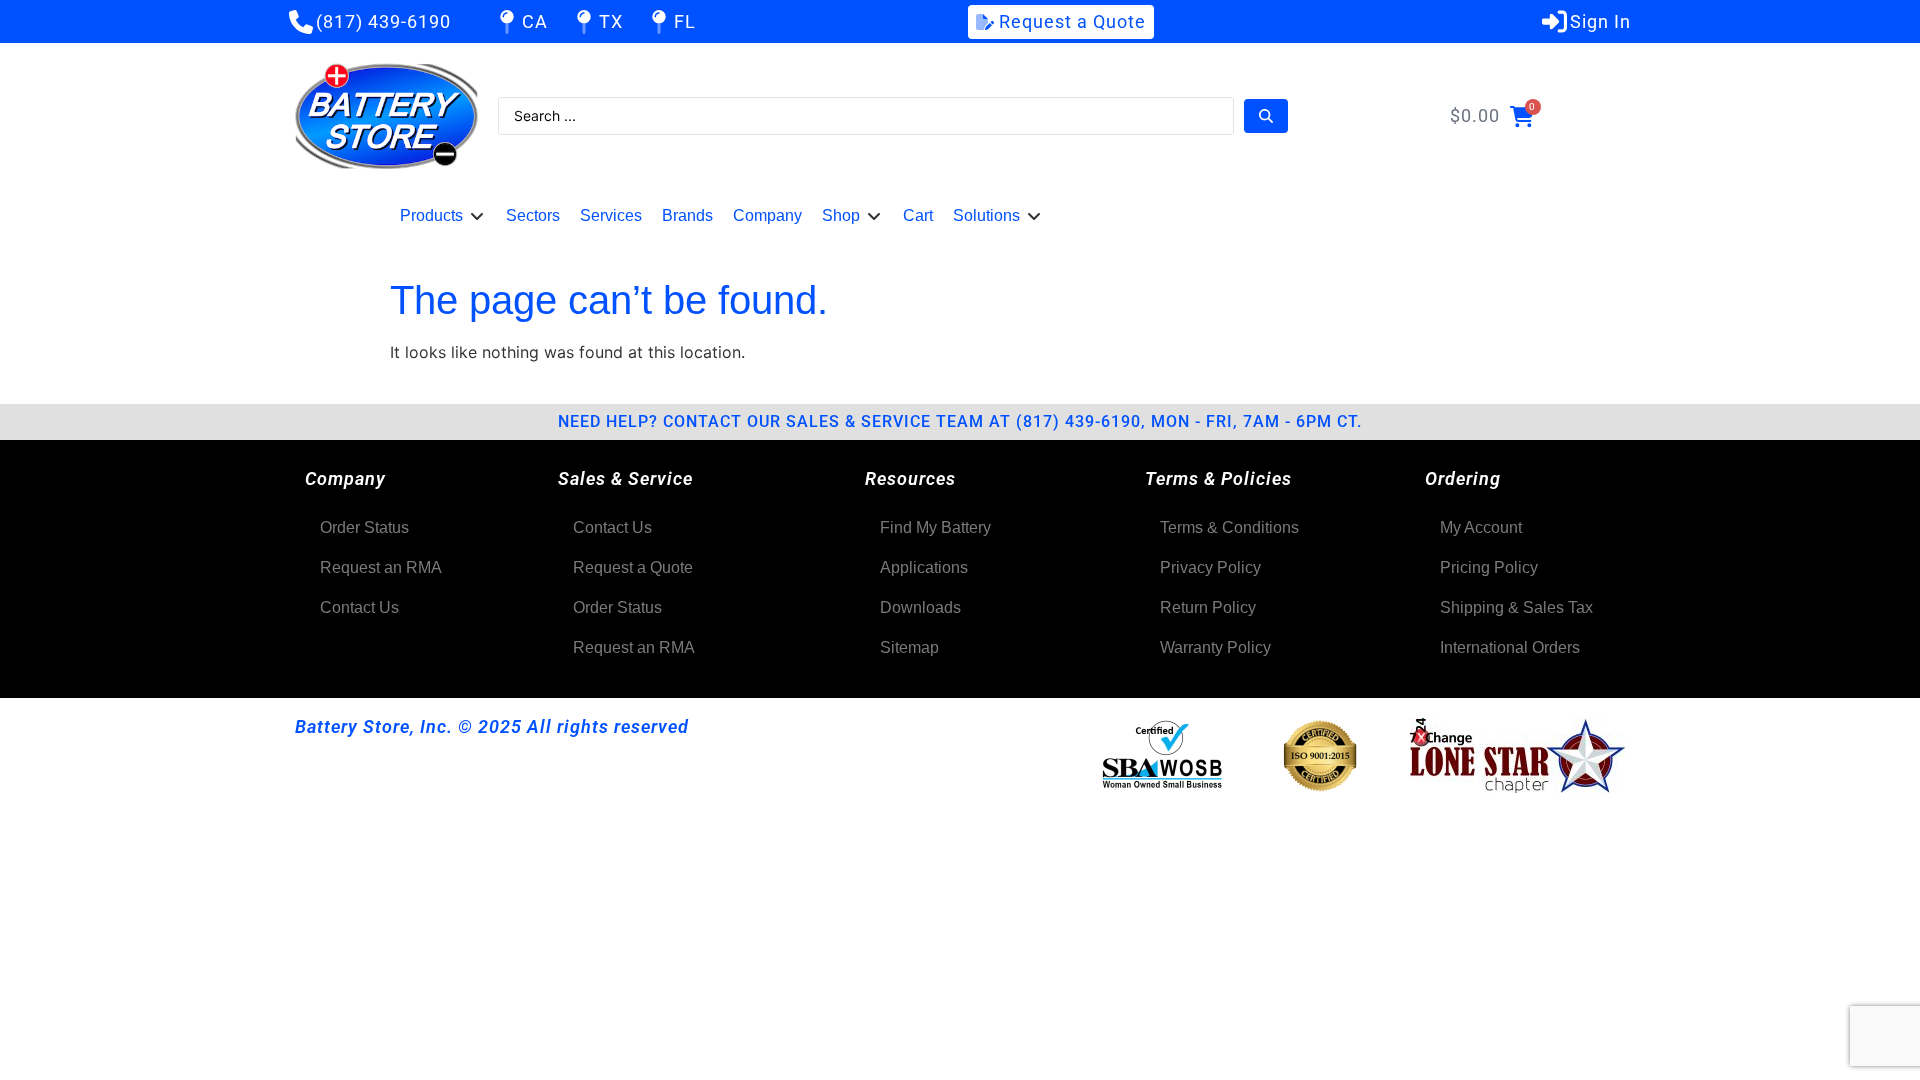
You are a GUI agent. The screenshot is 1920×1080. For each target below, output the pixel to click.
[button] (443, 216)
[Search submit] (1266, 116)
